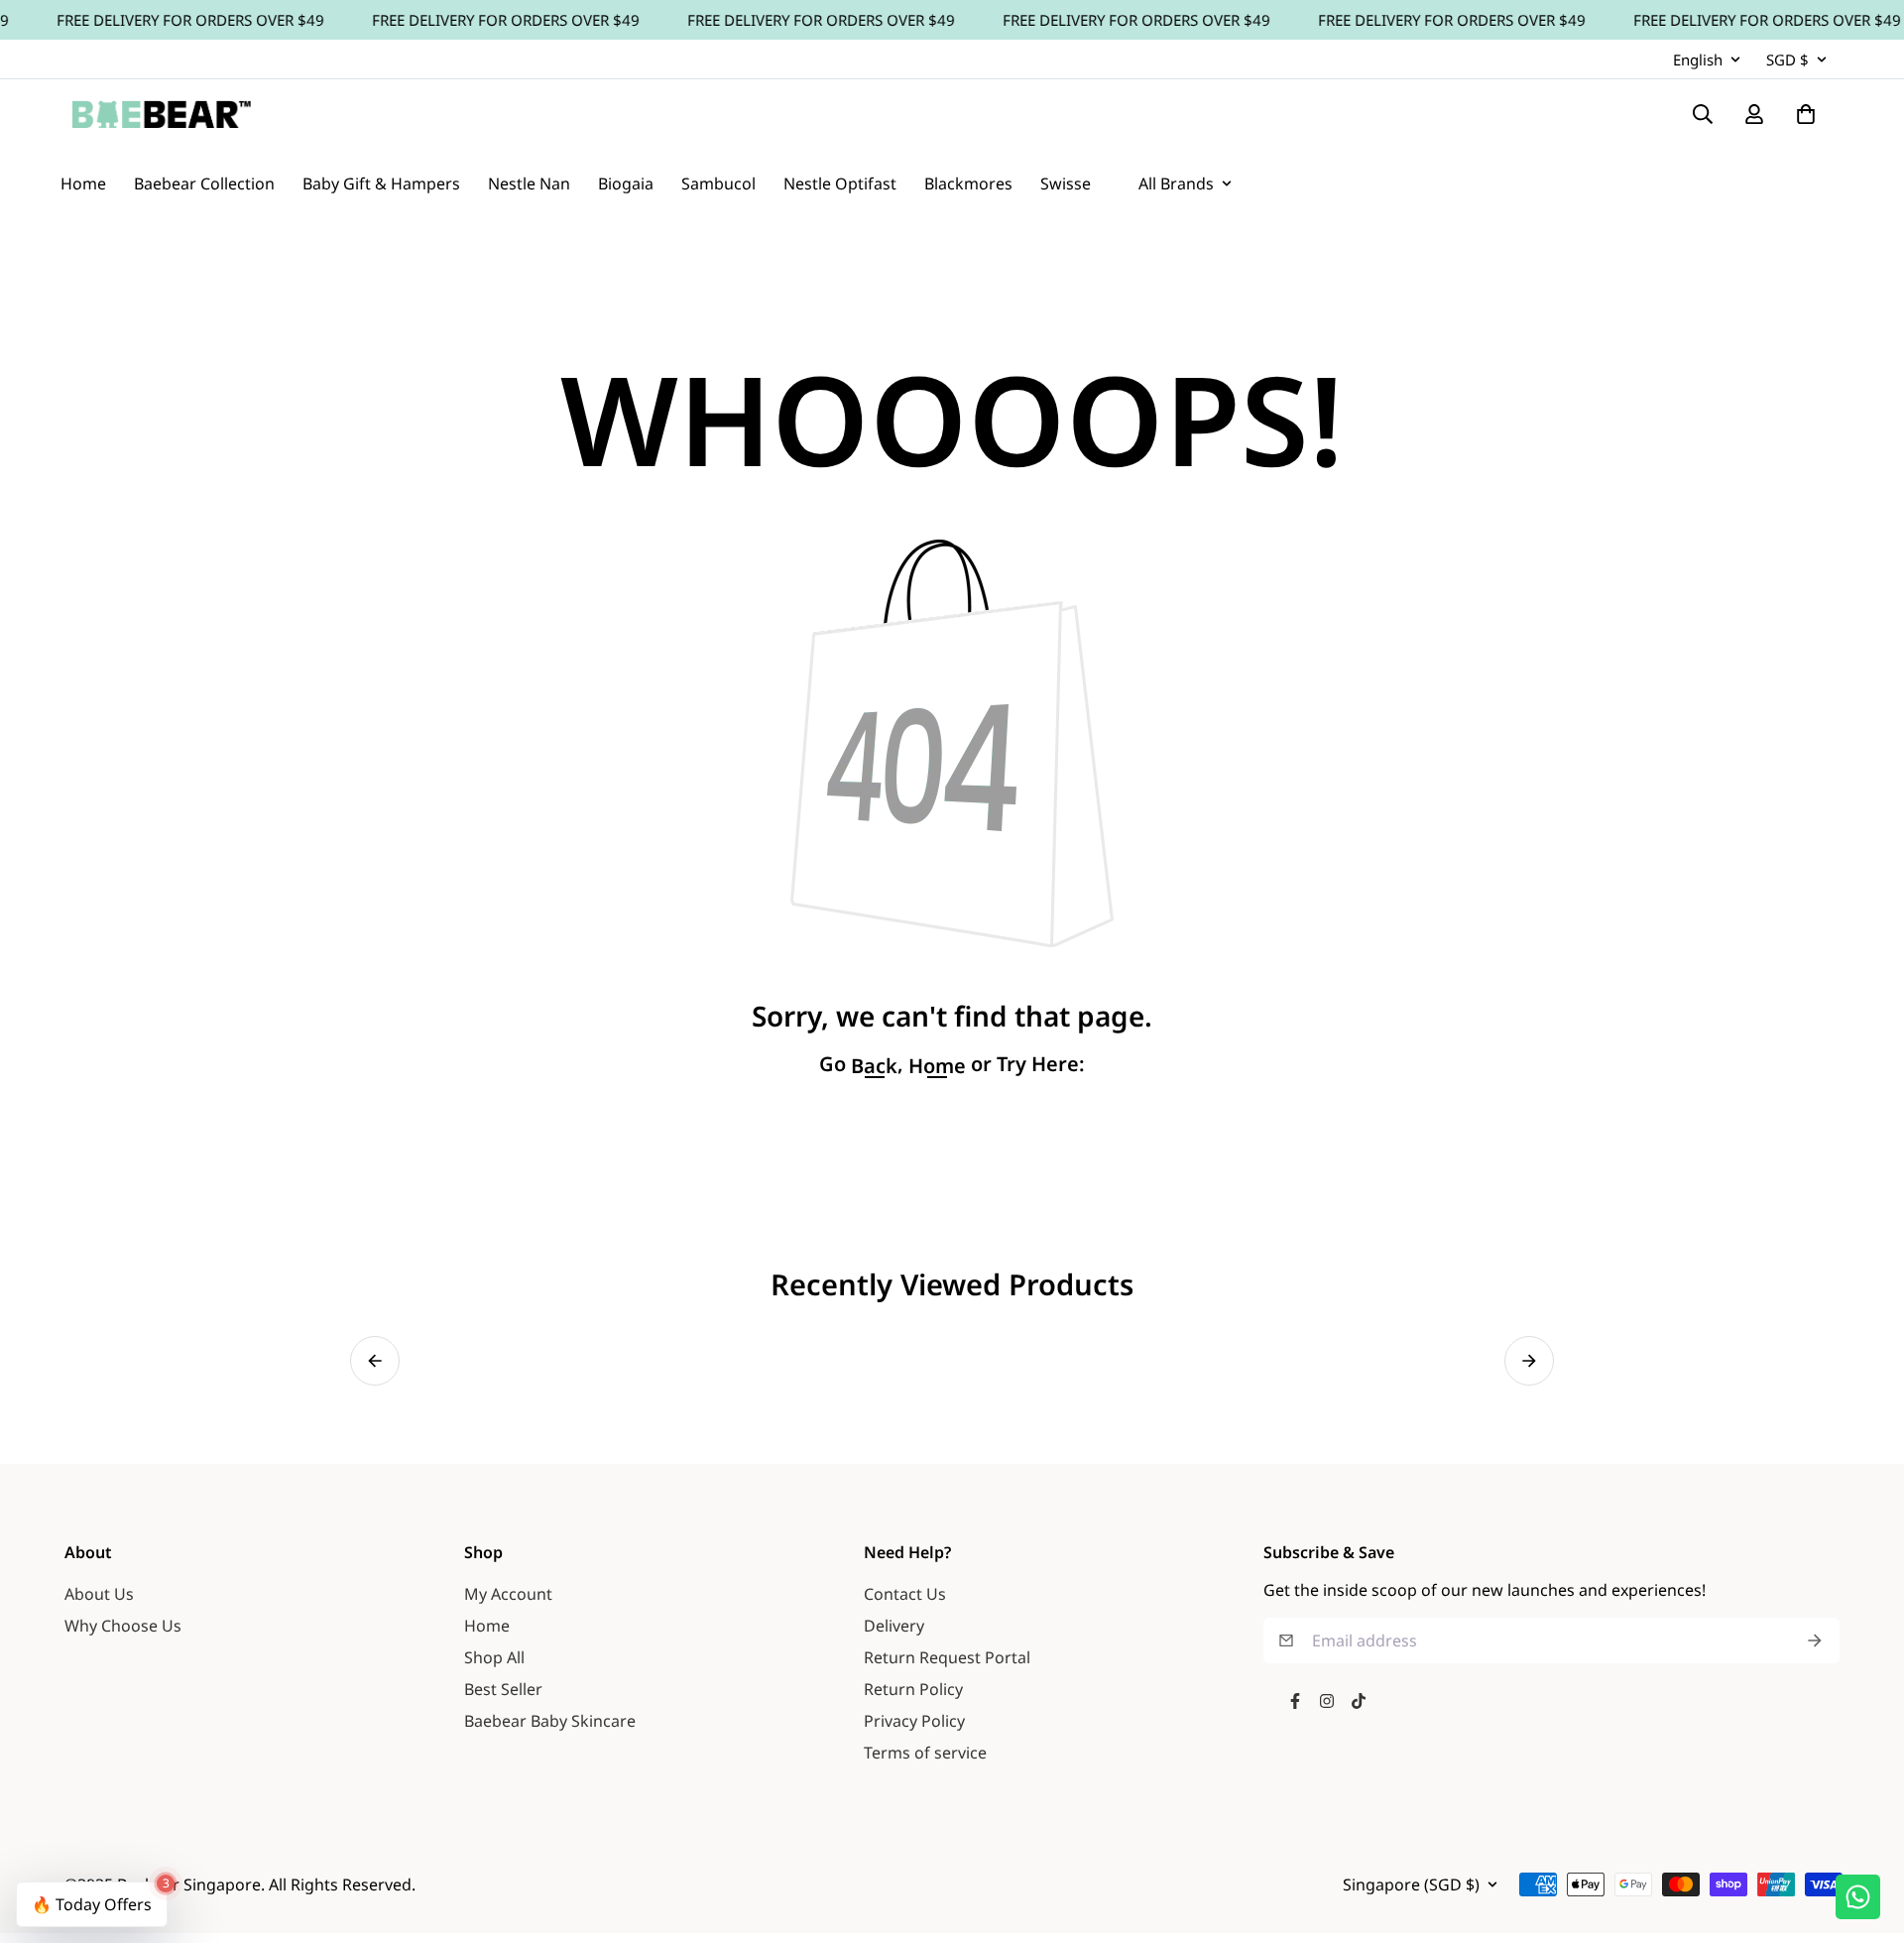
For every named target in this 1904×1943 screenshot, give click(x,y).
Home (487, 1626)
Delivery (894, 1626)
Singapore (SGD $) (1411, 1884)
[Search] (1703, 114)
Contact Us (905, 1594)
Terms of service (925, 1753)
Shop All (494, 1657)
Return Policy (913, 1689)
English (1698, 60)
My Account (508, 1594)
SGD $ (1787, 60)
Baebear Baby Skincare (550, 1721)
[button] (375, 1361)
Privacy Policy (914, 1721)
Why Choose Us (123, 1626)
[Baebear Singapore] (162, 114)
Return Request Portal (947, 1657)
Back (874, 1066)
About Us (99, 1594)
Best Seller (503, 1689)
